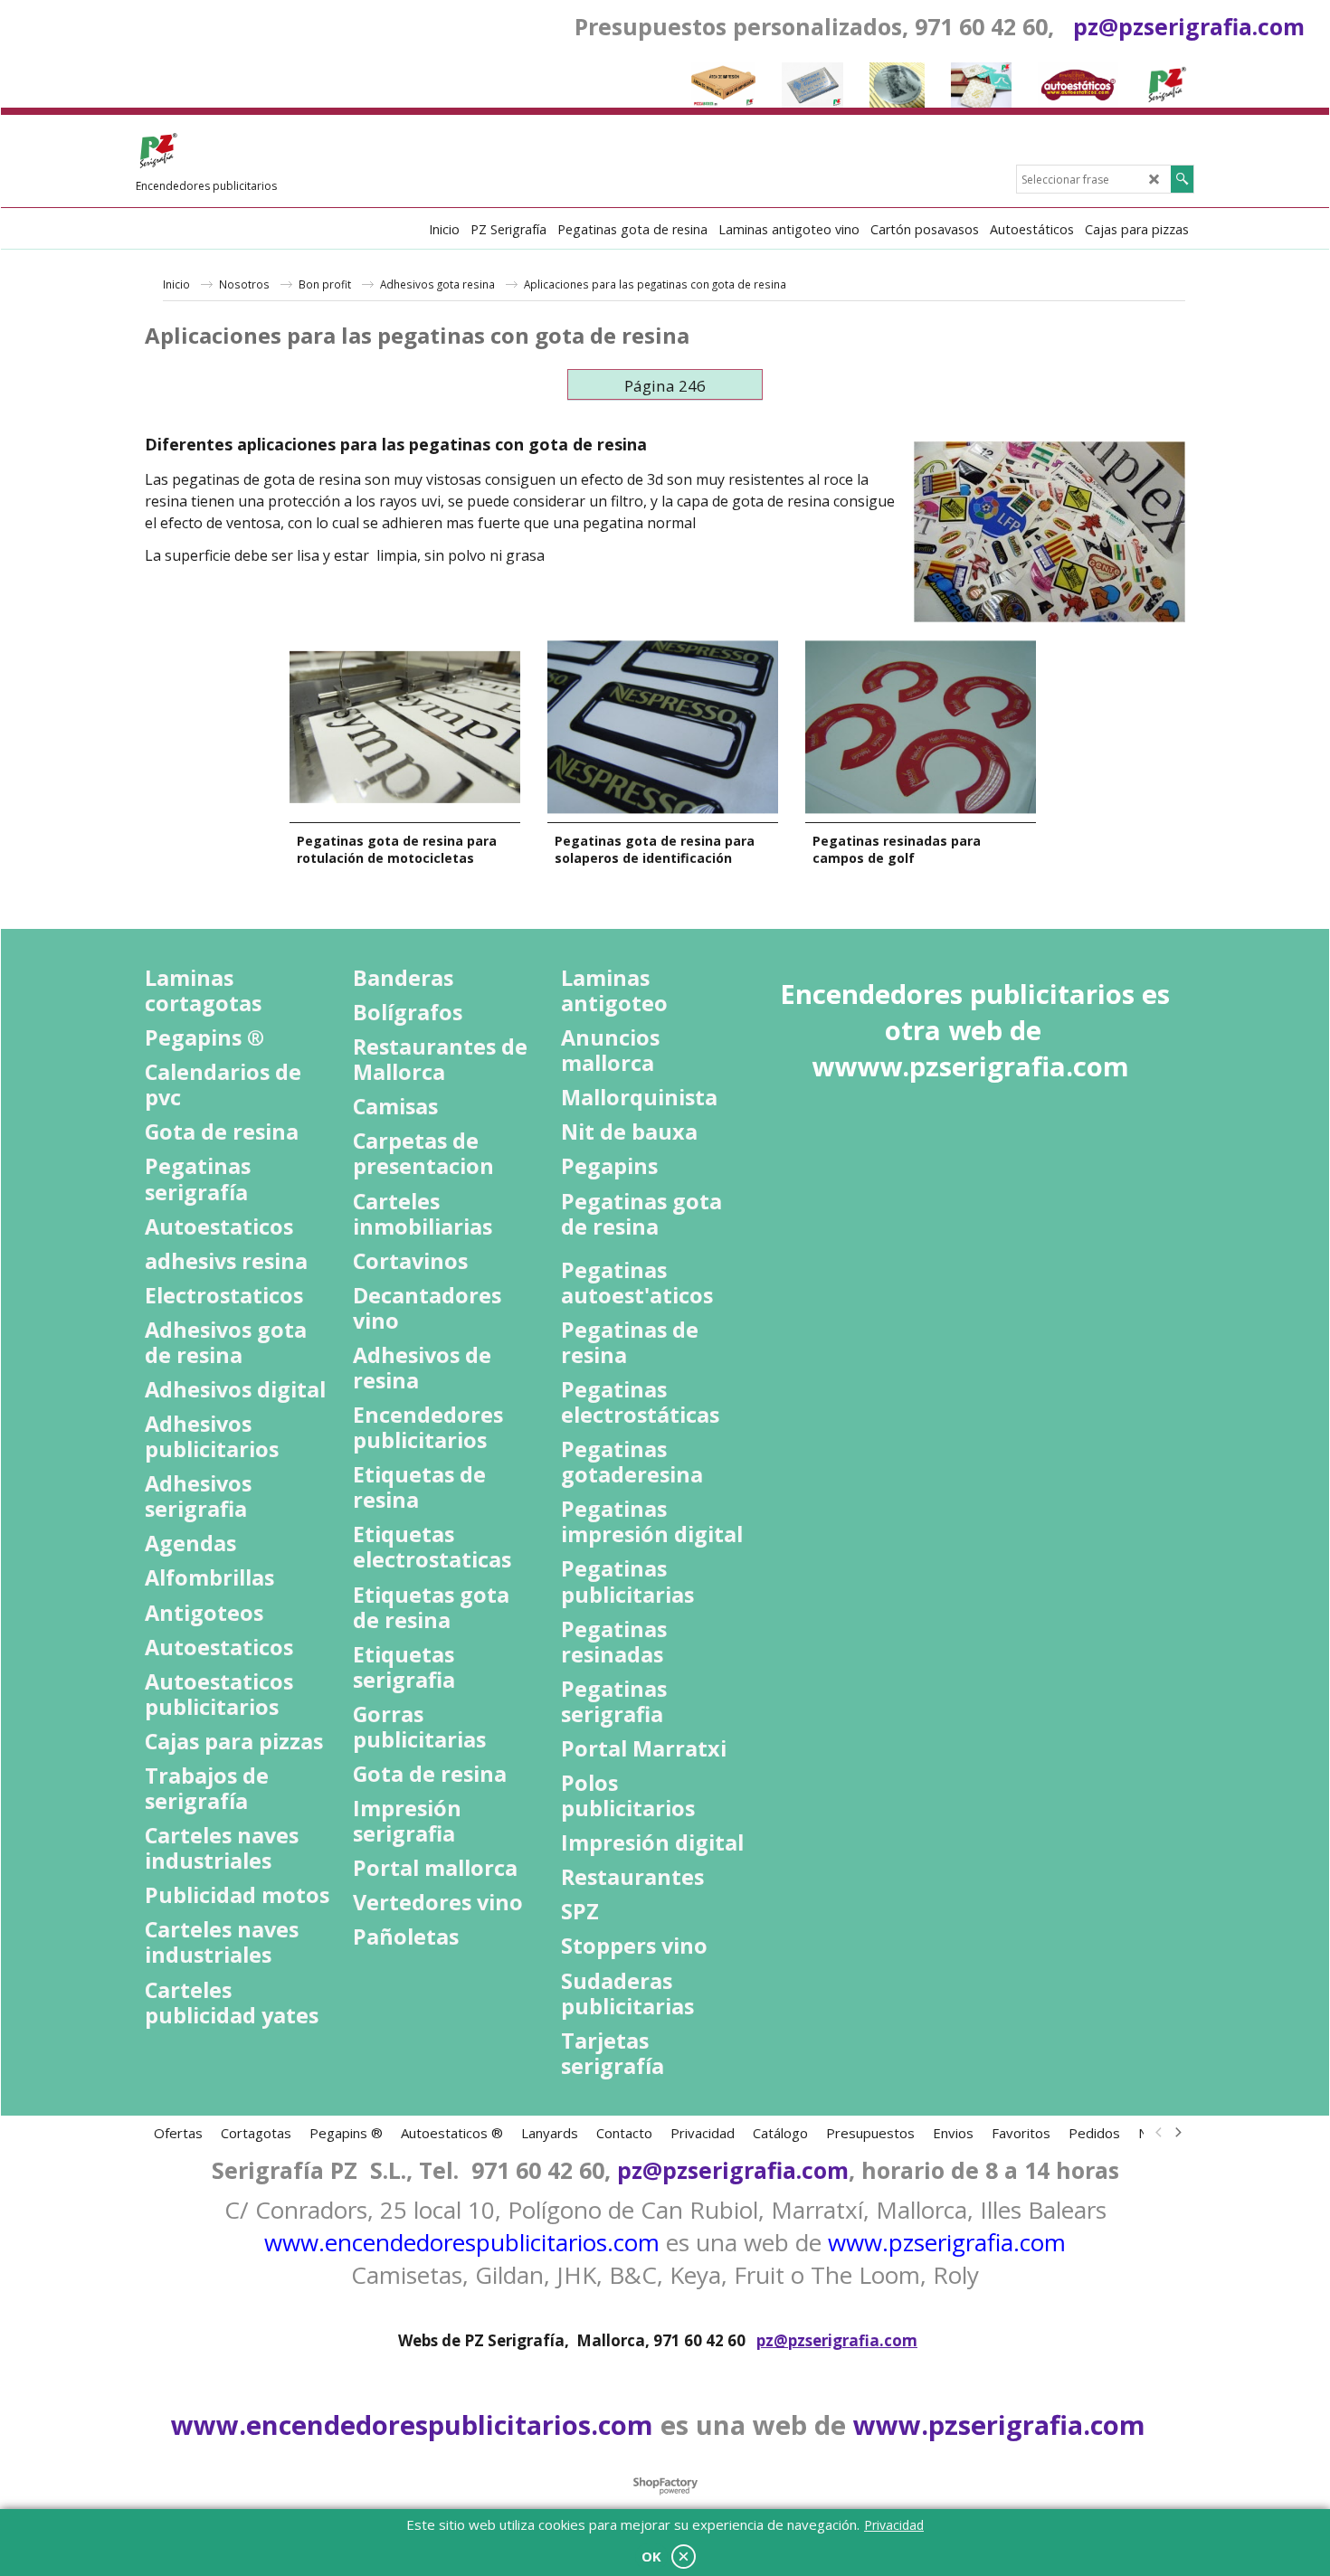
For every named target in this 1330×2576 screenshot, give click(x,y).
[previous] (1159, 2133)
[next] (1177, 2133)
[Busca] (1182, 179)
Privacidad (894, 2525)
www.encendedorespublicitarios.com (462, 2242)
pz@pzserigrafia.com (1189, 26)
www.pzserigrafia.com (947, 2242)
